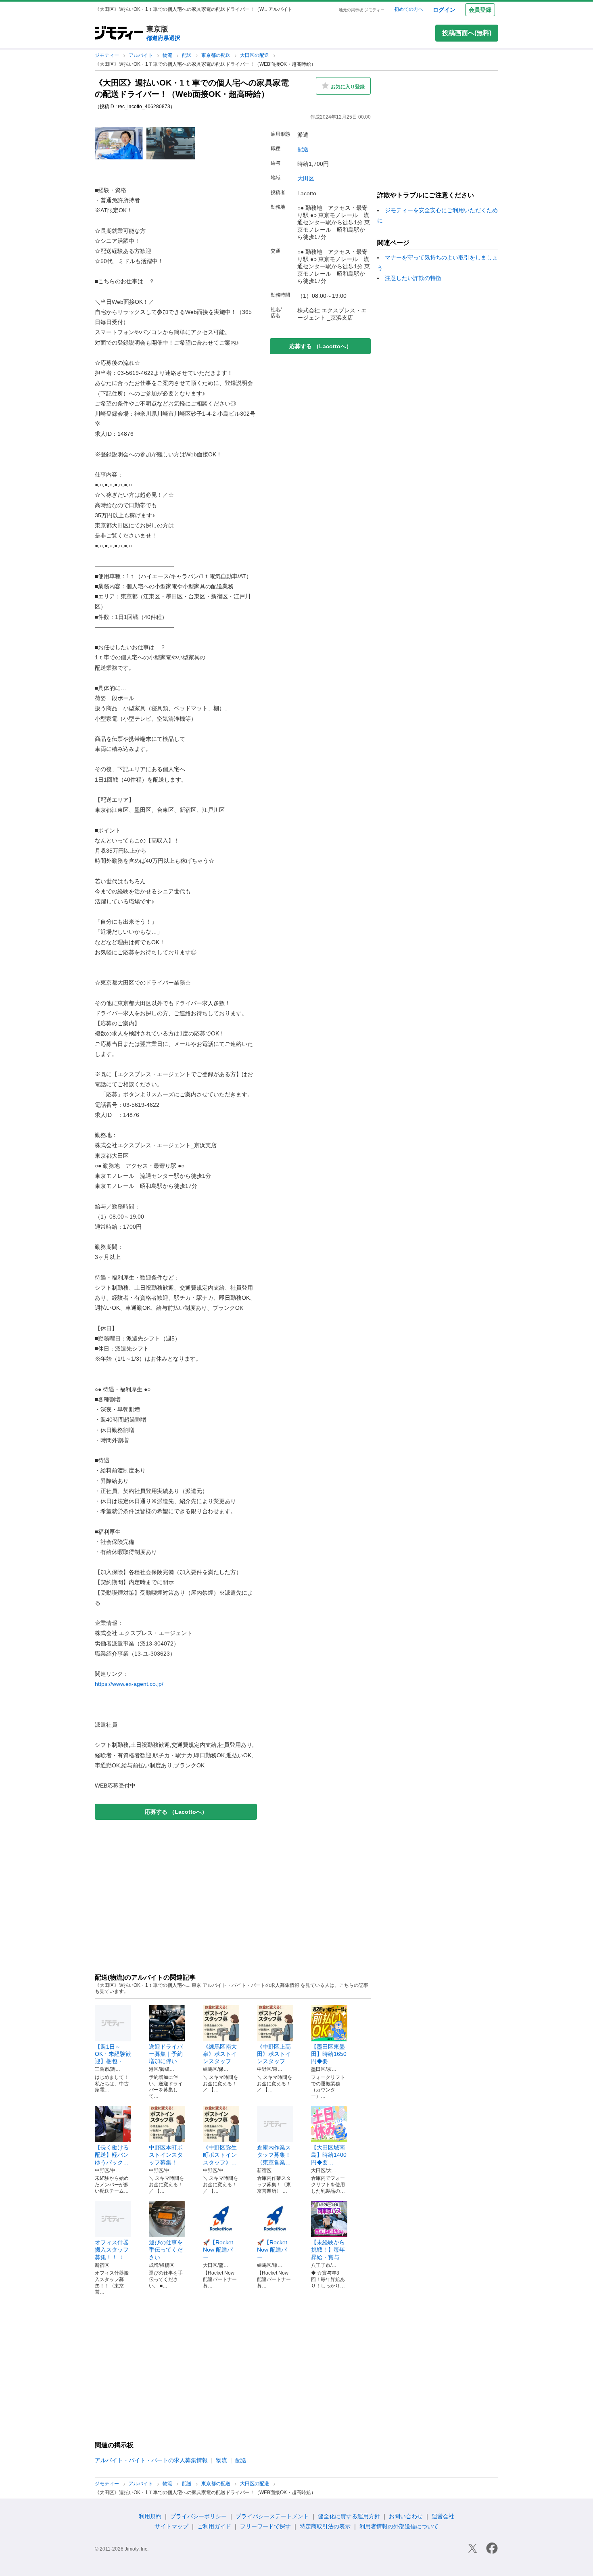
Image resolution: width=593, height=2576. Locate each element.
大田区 (306, 178)
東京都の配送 (216, 55)
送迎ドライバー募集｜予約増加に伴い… (166, 2054)
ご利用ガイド (214, 2526)
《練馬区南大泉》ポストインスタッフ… (220, 2054)
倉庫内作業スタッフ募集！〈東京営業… (274, 2155)
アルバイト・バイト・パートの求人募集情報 (151, 2460)
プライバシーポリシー (198, 2516)
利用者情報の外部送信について (399, 2526)
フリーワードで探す (265, 2526)
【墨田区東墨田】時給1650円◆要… (329, 2054)
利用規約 (150, 2516)
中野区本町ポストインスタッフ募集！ (166, 2155)
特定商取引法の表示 (325, 2526)
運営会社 (443, 2516)
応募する (176, 1812)
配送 (187, 55)
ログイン (444, 10)
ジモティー (108, 55)
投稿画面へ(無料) (467, 33)
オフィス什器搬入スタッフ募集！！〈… (112, 2250)
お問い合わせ (406, 2516)
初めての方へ (409, 9)
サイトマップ (171, 2526)
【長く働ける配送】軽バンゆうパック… (112, 2155)
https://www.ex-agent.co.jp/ (129, 1684)
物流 (168, 55)
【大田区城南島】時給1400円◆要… (329, 2155)
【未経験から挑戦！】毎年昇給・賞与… (328, 2250)
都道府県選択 (163, 38)
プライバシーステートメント (272, 2516)
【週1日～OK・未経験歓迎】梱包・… (113, 2054)
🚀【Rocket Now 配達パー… (218, 2250)
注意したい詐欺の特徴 (413, 278)
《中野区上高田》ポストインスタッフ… (274, 2054)
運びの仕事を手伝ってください (166, 2250)
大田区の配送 (255, 55)
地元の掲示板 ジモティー (362, 10)
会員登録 (480, 10)
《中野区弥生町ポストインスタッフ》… (220, 2155)
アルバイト (141, 55)
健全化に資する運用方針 (349, 2516)
